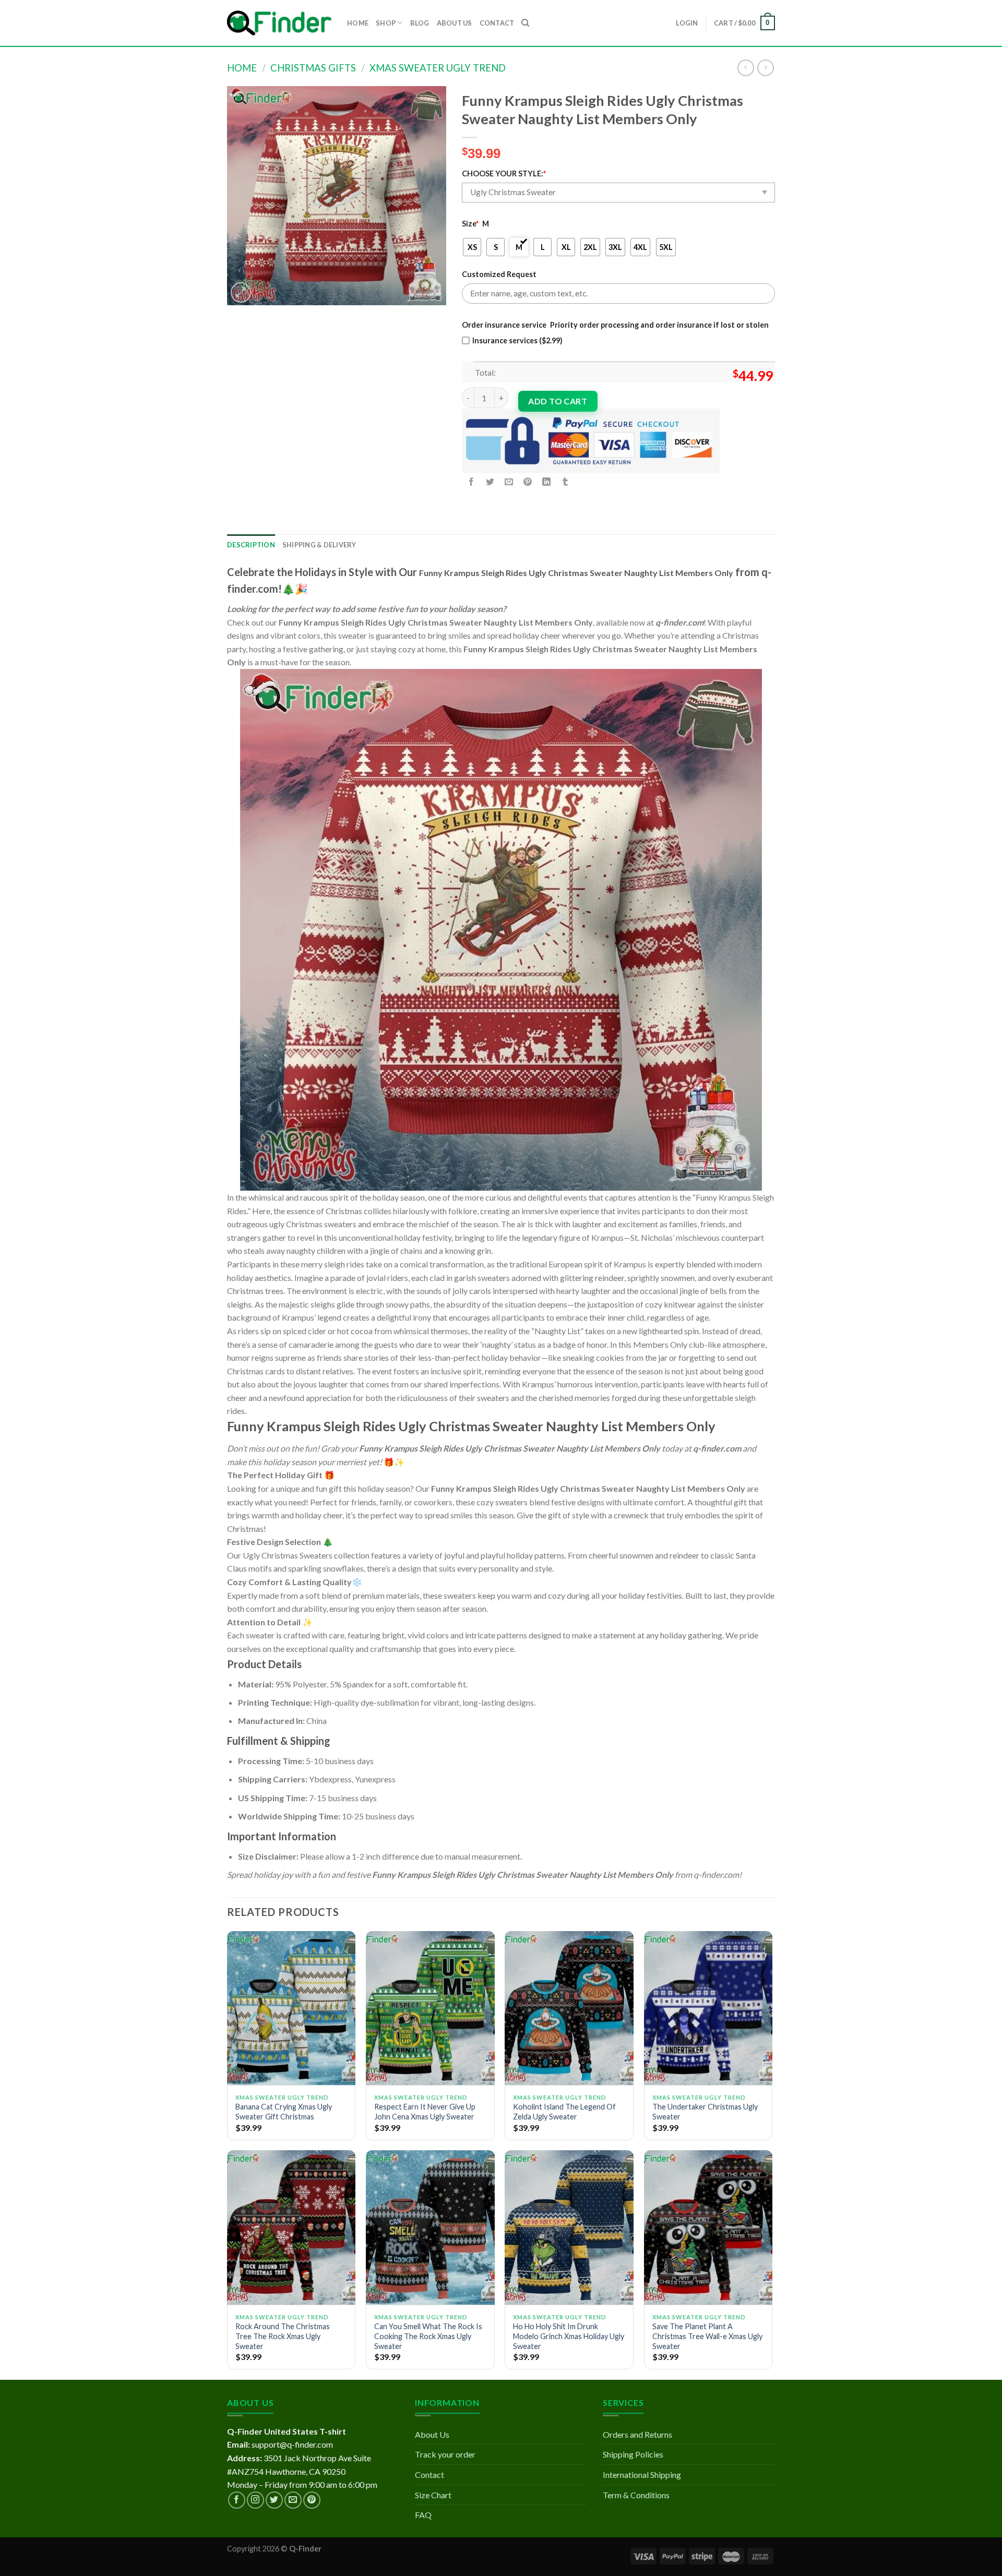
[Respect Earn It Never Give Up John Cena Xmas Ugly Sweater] (430, 2008)
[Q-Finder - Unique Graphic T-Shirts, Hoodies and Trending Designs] (279, 23)
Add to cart (558, 401)
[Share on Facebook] (472, 482)
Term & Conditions (636, 2495)
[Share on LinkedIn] (547, 482)
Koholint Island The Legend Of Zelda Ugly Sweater (564, 2112)
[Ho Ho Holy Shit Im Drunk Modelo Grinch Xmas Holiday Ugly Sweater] (569, 2227)
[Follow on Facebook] (237, 2500)
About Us (432, 2434)
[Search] (525, 23)
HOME (358, 23)
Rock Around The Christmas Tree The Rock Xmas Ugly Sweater (283, 2336)
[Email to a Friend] (509, 482)
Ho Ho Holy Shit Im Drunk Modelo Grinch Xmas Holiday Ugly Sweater (569, 2336)
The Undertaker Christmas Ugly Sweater (705, 2112)
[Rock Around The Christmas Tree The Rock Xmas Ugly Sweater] (291, 2227)
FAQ (423, 2515)
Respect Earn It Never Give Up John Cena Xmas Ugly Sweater (425, 2112)
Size (470, 224)
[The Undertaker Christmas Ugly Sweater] (708, 2008)
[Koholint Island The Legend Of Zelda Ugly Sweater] (569, 2008)
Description (251, 545)
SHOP (386, 23)
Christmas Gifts (313, 68)
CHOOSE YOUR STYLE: (504, 173)
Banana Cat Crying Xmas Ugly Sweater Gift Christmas (284, 2112)
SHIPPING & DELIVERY (319, 545)
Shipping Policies (633, 2454)
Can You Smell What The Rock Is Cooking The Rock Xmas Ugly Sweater (428, 2336)
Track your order (445, 2454)
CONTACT (497, 23)
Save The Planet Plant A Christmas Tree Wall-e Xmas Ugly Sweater (707, 2336)
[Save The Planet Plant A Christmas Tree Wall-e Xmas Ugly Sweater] (708, 2227)
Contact (430, 2475)
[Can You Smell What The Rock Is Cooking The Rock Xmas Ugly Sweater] (430, 2227)
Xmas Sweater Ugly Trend (438, 68)
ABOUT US (455, 23)
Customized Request (499, 274)
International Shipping (642, 2475)
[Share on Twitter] (490, 482)
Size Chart (433, 2495)
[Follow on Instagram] (255, 2500)
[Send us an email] (293, 2500)
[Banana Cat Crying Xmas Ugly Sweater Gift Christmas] (291, 2008)
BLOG (420, 23)
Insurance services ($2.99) (517, 340)
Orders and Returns (637, 2434)
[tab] (251, 545)
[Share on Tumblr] (565, 482)
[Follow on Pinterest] (312, 2500)
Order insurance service (504, 325)
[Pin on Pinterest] (528, 482)
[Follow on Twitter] (274, 2500)
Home (242, 68)
